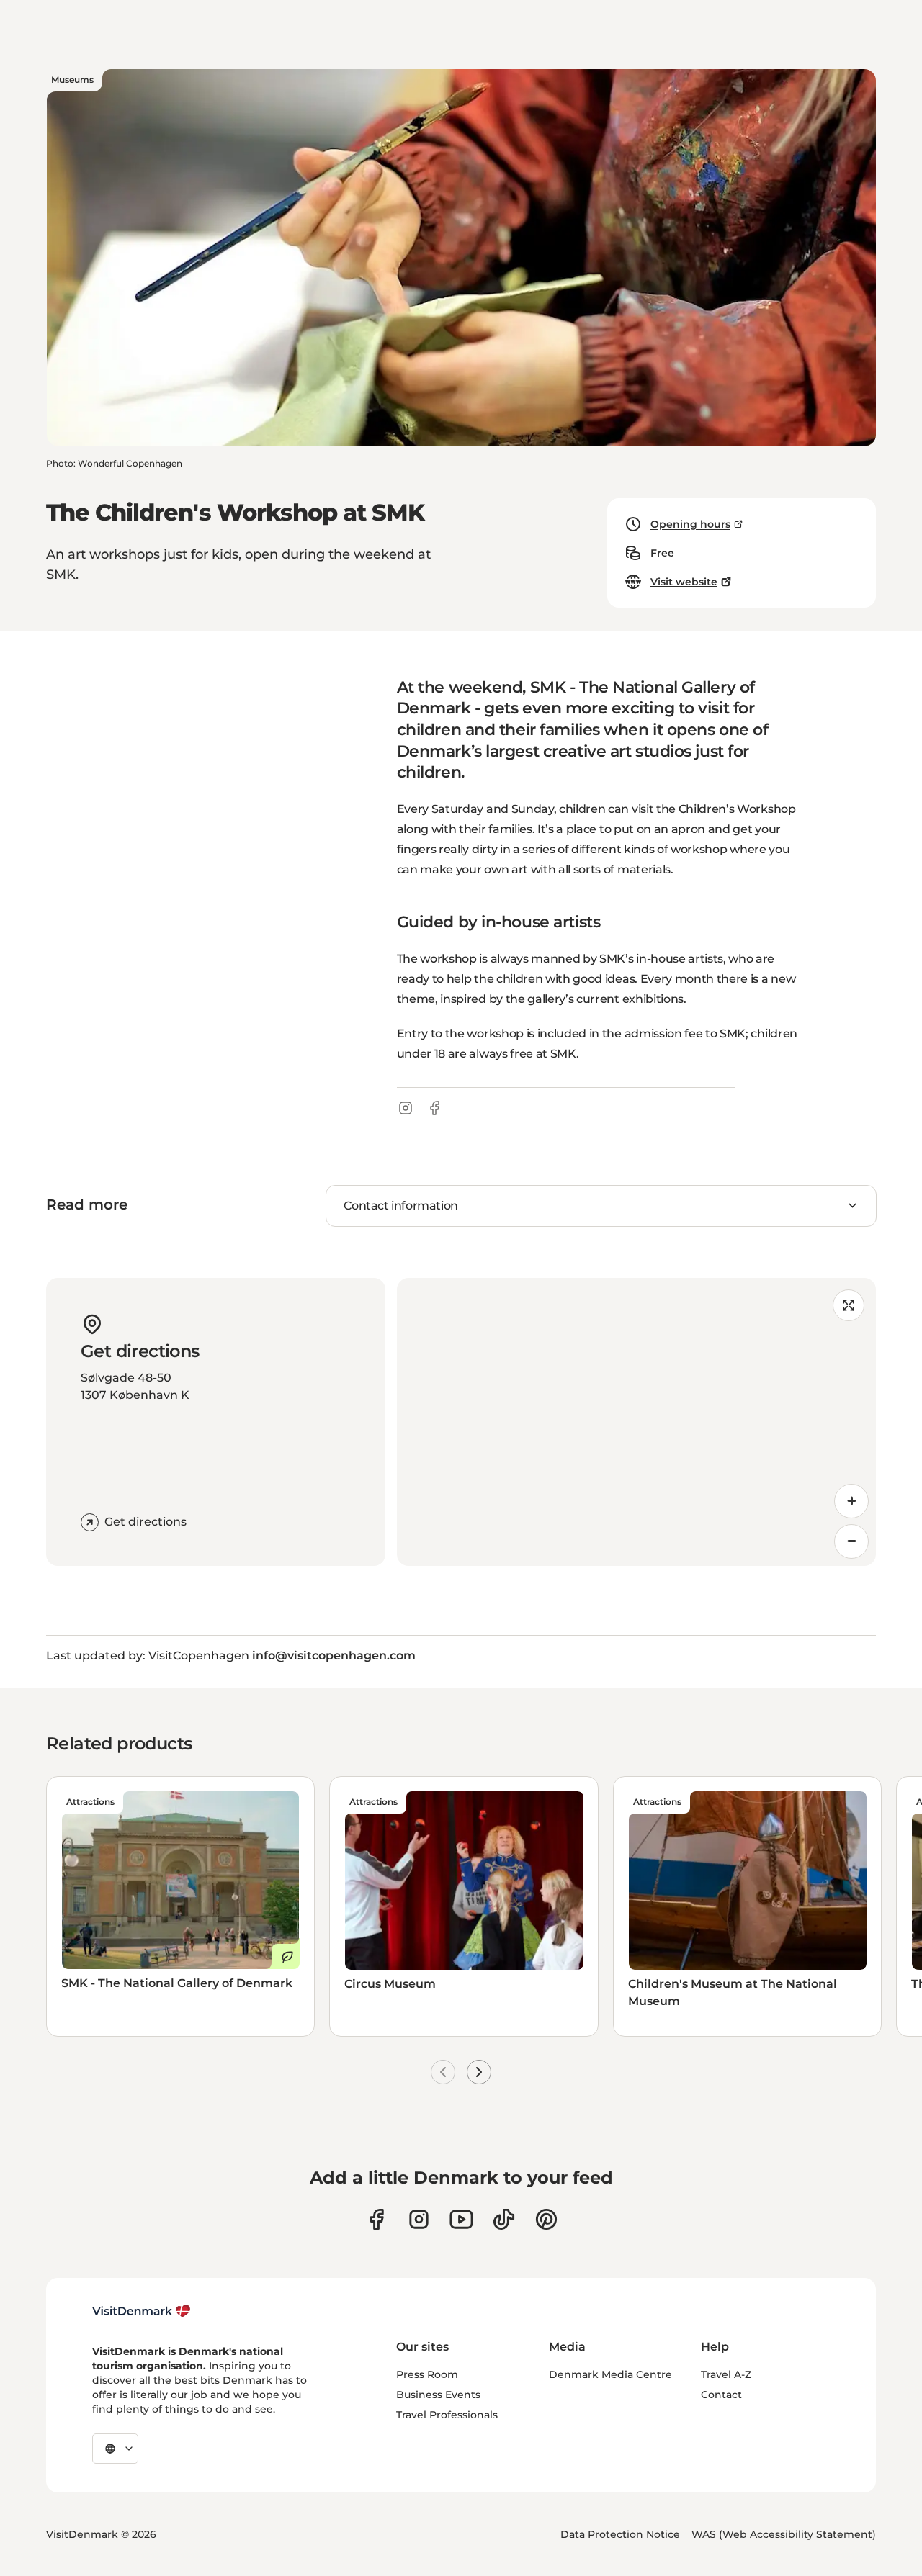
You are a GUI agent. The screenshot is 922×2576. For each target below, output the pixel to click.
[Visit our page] (419, 2219)
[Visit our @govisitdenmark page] (504, 2219)
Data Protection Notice (620, 2534)
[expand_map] (849, 1305)
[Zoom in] (851, 1501)
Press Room (427, 2374)
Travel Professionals (447, 2415)
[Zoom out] (851, 1541)
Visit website (684, 582)
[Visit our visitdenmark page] (461, 2219)
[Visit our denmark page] (376, 2219)
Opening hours (690, 524)
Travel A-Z (726, 2374)
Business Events (438, 2395)
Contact (721, 2395)
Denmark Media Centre (610, 2374)
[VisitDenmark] (142, 2311)
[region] (636, 1422)
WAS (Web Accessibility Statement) (784, 2534)
